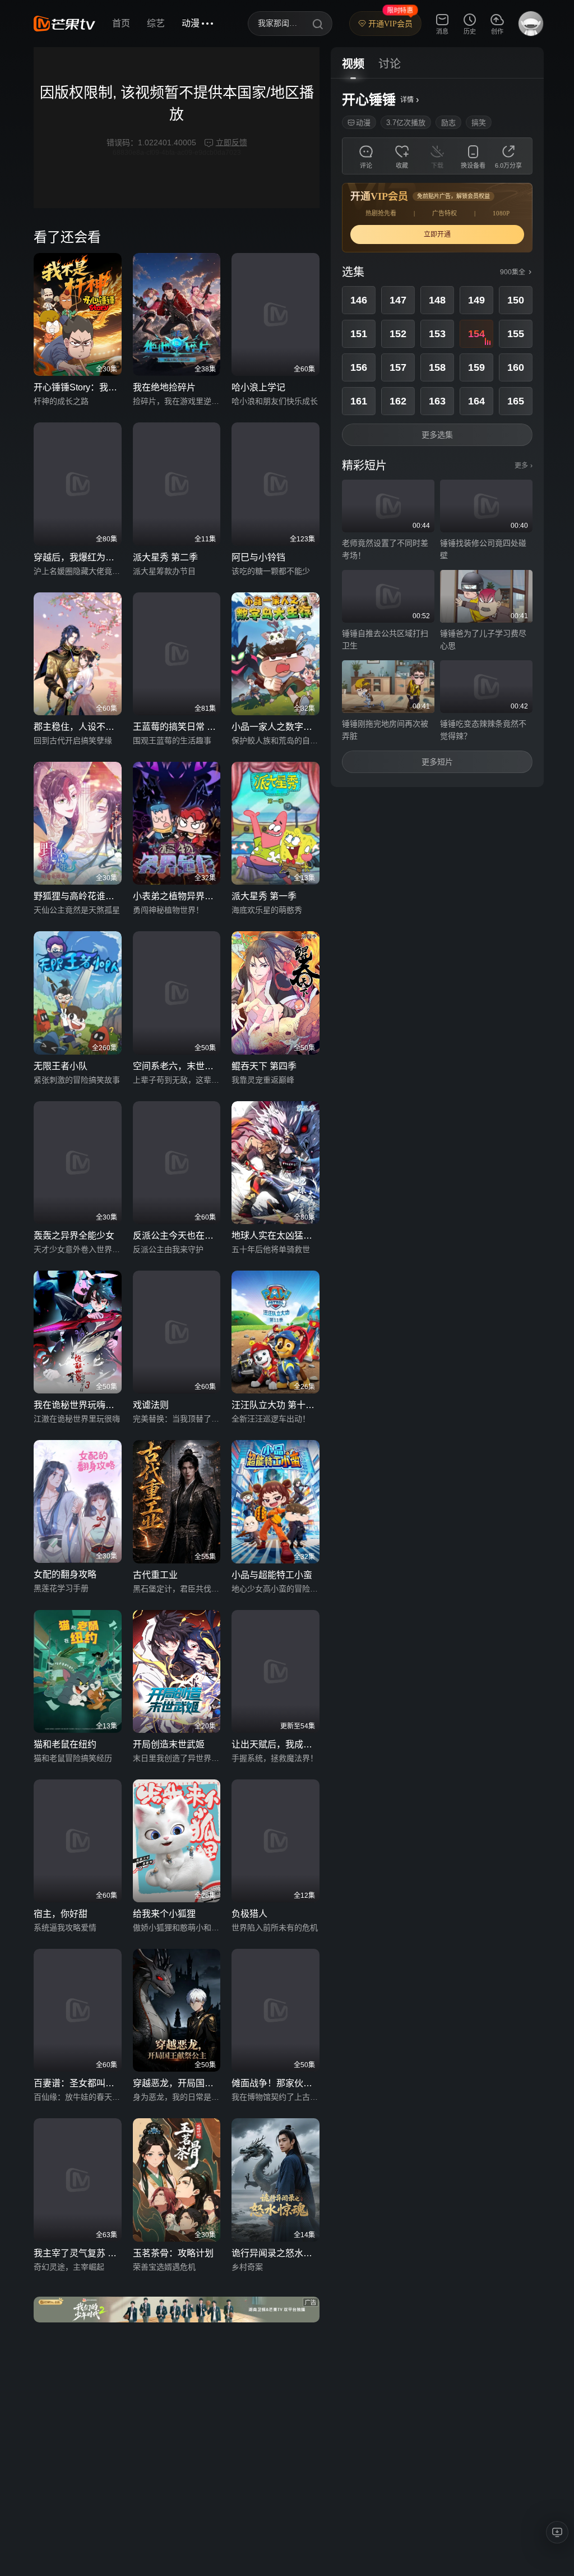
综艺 (156, 23)
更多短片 (437, 762)
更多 (524, 466)
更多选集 (437, 435)
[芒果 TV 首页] (64, 24)
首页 (121, 23)
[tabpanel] (437, 433)
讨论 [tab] (390, 64)
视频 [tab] (353, 64)
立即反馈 (232, 142)
